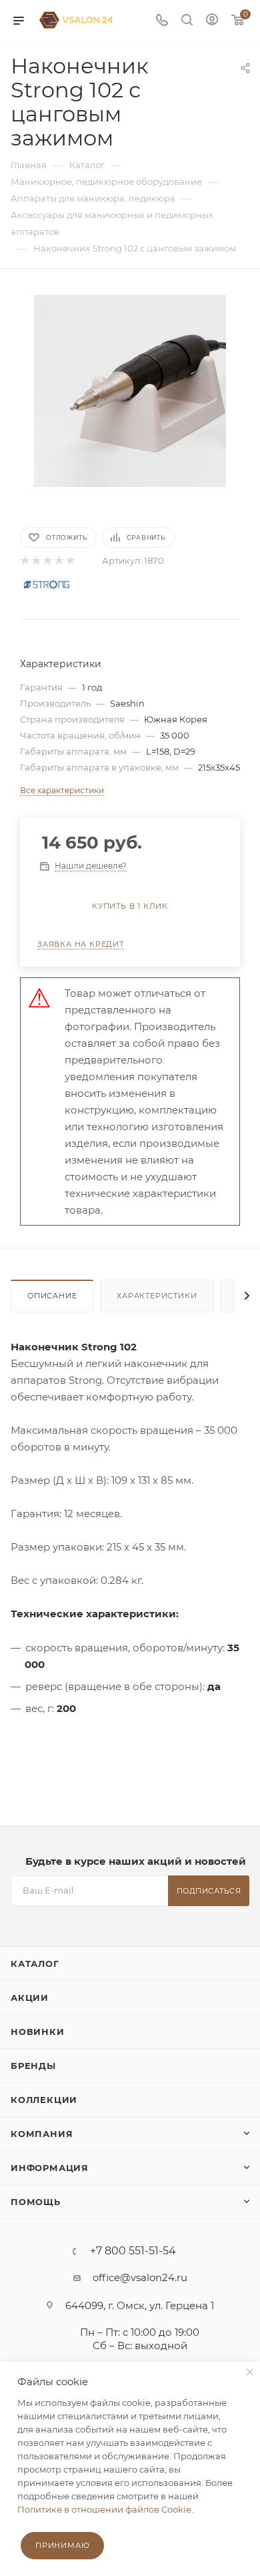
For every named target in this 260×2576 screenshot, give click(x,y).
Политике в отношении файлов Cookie (104, 2509)
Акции (30, 1998)
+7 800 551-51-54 (133, 2251)
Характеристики (157, 1296)
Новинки (38, 2032)
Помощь (36, 2202)
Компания (42, 2134)
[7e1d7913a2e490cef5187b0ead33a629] (130, 390)
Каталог (35, 1964)
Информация (50, 2168)
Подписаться (209, 1891)
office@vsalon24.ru (140, 2277)
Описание (52, 1296)
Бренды (33, 2066)
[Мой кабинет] (212, 21)
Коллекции (44, 2100)
